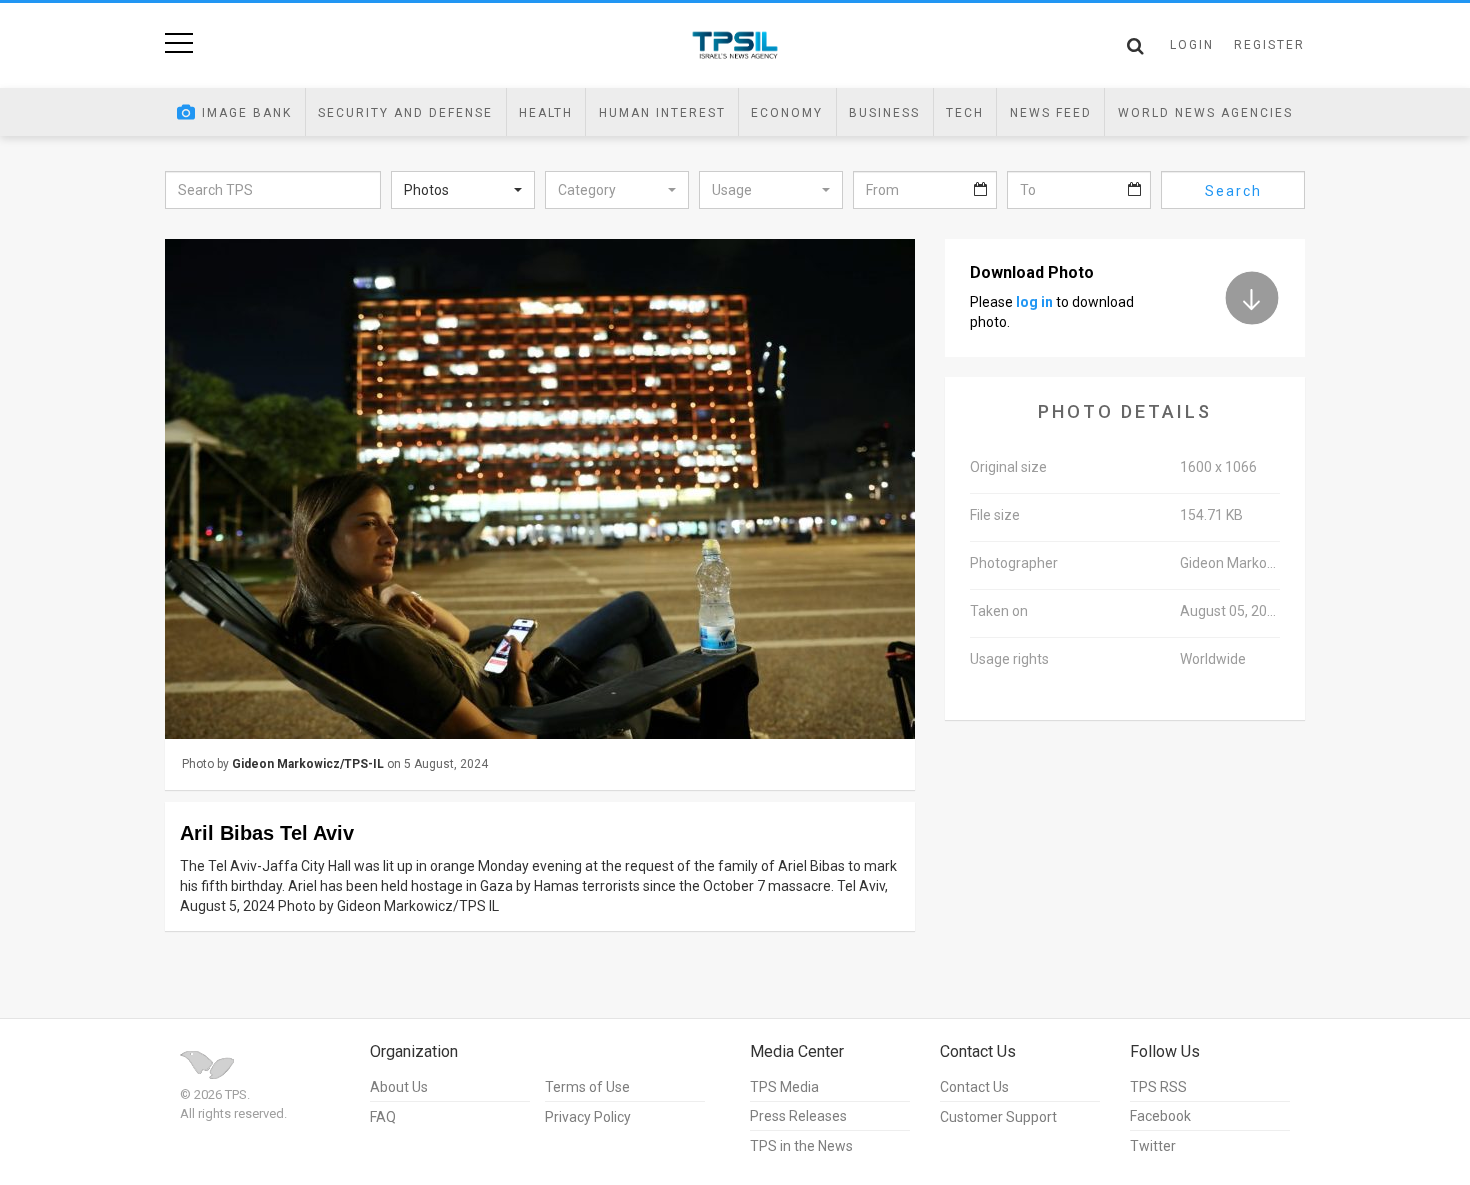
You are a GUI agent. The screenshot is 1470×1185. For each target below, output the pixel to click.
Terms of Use (587, 1087)
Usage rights (1009, 659)
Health (546, 113)
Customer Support (998, 1117)
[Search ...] (1135, 46)
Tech (965, 113)
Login (1192, 45)
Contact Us (974, 1087)
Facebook (1160, 1116)
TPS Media (784, 1087)
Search (1233, 191)
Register (1269, 45)
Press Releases (798, 1116)
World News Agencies (1205, 113)
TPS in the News (801, 1146)
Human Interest (662, 113)
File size (995, 515)
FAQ (383, 1117)
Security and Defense (405, 113)
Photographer (1014, 563)
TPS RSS (1158, 1087)
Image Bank (247, 113)
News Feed (1051, 113)
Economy (787, 113)
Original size (1008, 467)
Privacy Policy (588, 1117)
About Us (399, 1087)
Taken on (999, 611)
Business (884, 113)
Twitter (1153, 1146)
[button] (463, 190)
